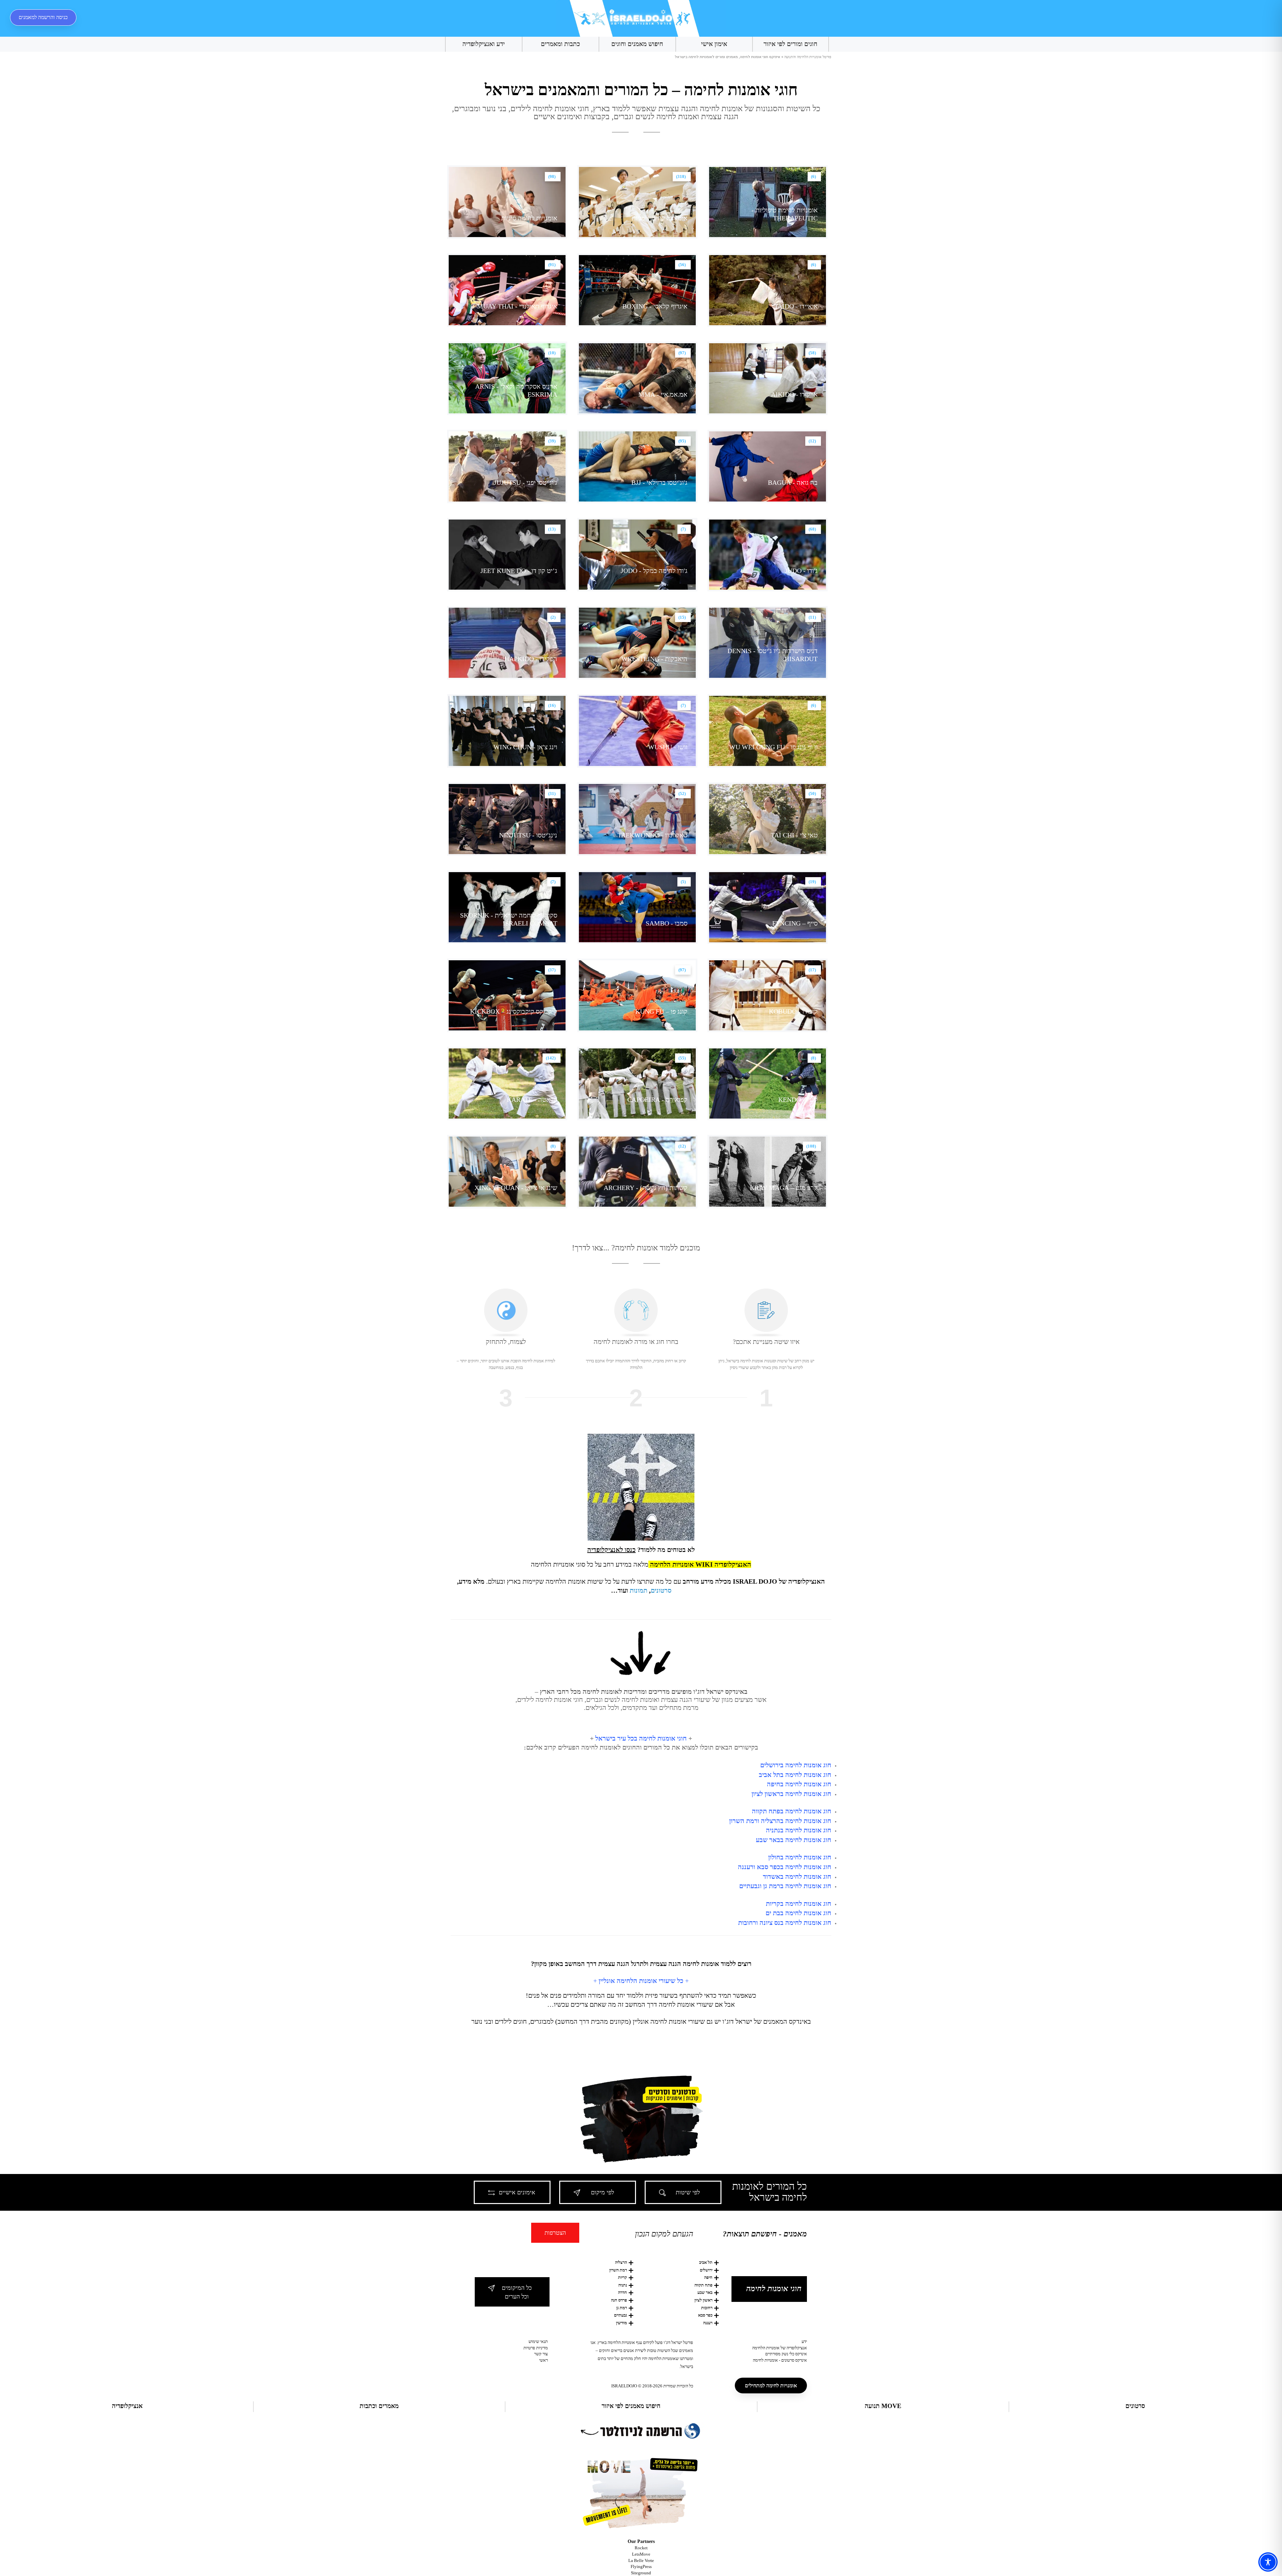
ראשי (544, 2360)
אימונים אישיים (517, 2192)
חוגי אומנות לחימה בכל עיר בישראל (641, 1738)
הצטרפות (555, 2233)
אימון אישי (714, 44)
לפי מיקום (602, 2192)
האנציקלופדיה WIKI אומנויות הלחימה (701, 1564)
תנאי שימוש (538, 2341)
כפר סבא (705, 2315)
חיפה (708, 2277)
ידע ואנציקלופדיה (484, 44)
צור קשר (541, 2354)
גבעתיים (620, 2315)
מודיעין (621, 2323)
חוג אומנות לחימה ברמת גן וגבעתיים (785, 1886)
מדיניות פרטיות (536, 2348)
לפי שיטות (688, 2192)
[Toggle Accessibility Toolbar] (1268, 2562)
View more (768, 202)
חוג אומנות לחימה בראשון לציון (791, 1794)
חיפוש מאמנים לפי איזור (631, 2406)
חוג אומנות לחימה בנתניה (799, 1830)
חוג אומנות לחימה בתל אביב (795, 1775)
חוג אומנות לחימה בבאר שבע (794, 1840)
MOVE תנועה (883, 2406)
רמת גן (622, 2308)
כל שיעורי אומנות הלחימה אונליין (641, 1981)
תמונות (638, 1590)
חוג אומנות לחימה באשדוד (797, 1876)
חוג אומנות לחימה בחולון (800, 1857)
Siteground (641, 2573)
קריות (622, 2277)
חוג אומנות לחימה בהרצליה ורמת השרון (780, 1821)
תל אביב (706, 2262)
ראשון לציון (703, 2300)
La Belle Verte (641, 2560)
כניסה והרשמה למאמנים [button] (43, 17)
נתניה (623, 2285)
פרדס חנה (619, 2300)
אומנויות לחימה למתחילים (771, 2386)
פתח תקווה (703, 2285)
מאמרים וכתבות (379, 2406)
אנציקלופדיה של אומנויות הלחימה (780, 2348)
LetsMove (641, 2554)
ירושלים (706, 2270)
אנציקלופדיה (127, 2406)
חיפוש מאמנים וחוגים (637, 44)
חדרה (622, 2292)
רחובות (707, 2308)
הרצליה (621, 2262)
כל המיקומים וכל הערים (517, 2292)
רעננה (708, 2323)
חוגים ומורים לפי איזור (790, 44)
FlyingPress (641, 2566)
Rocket (641, 2548)
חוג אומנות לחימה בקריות (799, 1904)
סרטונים (661, 1590)
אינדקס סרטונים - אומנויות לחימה (780, 2360)
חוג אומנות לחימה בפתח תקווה (792, 1811)
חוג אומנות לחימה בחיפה (799, 1784)
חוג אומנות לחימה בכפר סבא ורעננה (785, 1867)
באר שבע (705, 2292)
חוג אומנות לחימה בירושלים (796, 1765)
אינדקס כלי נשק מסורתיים (786, 2354)
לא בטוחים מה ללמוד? (641, 1550)
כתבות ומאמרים (560, 44)
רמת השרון (618, 2270)
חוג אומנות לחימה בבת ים (798, 1913)
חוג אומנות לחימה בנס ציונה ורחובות (785, 1923)
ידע (804, 2341)
